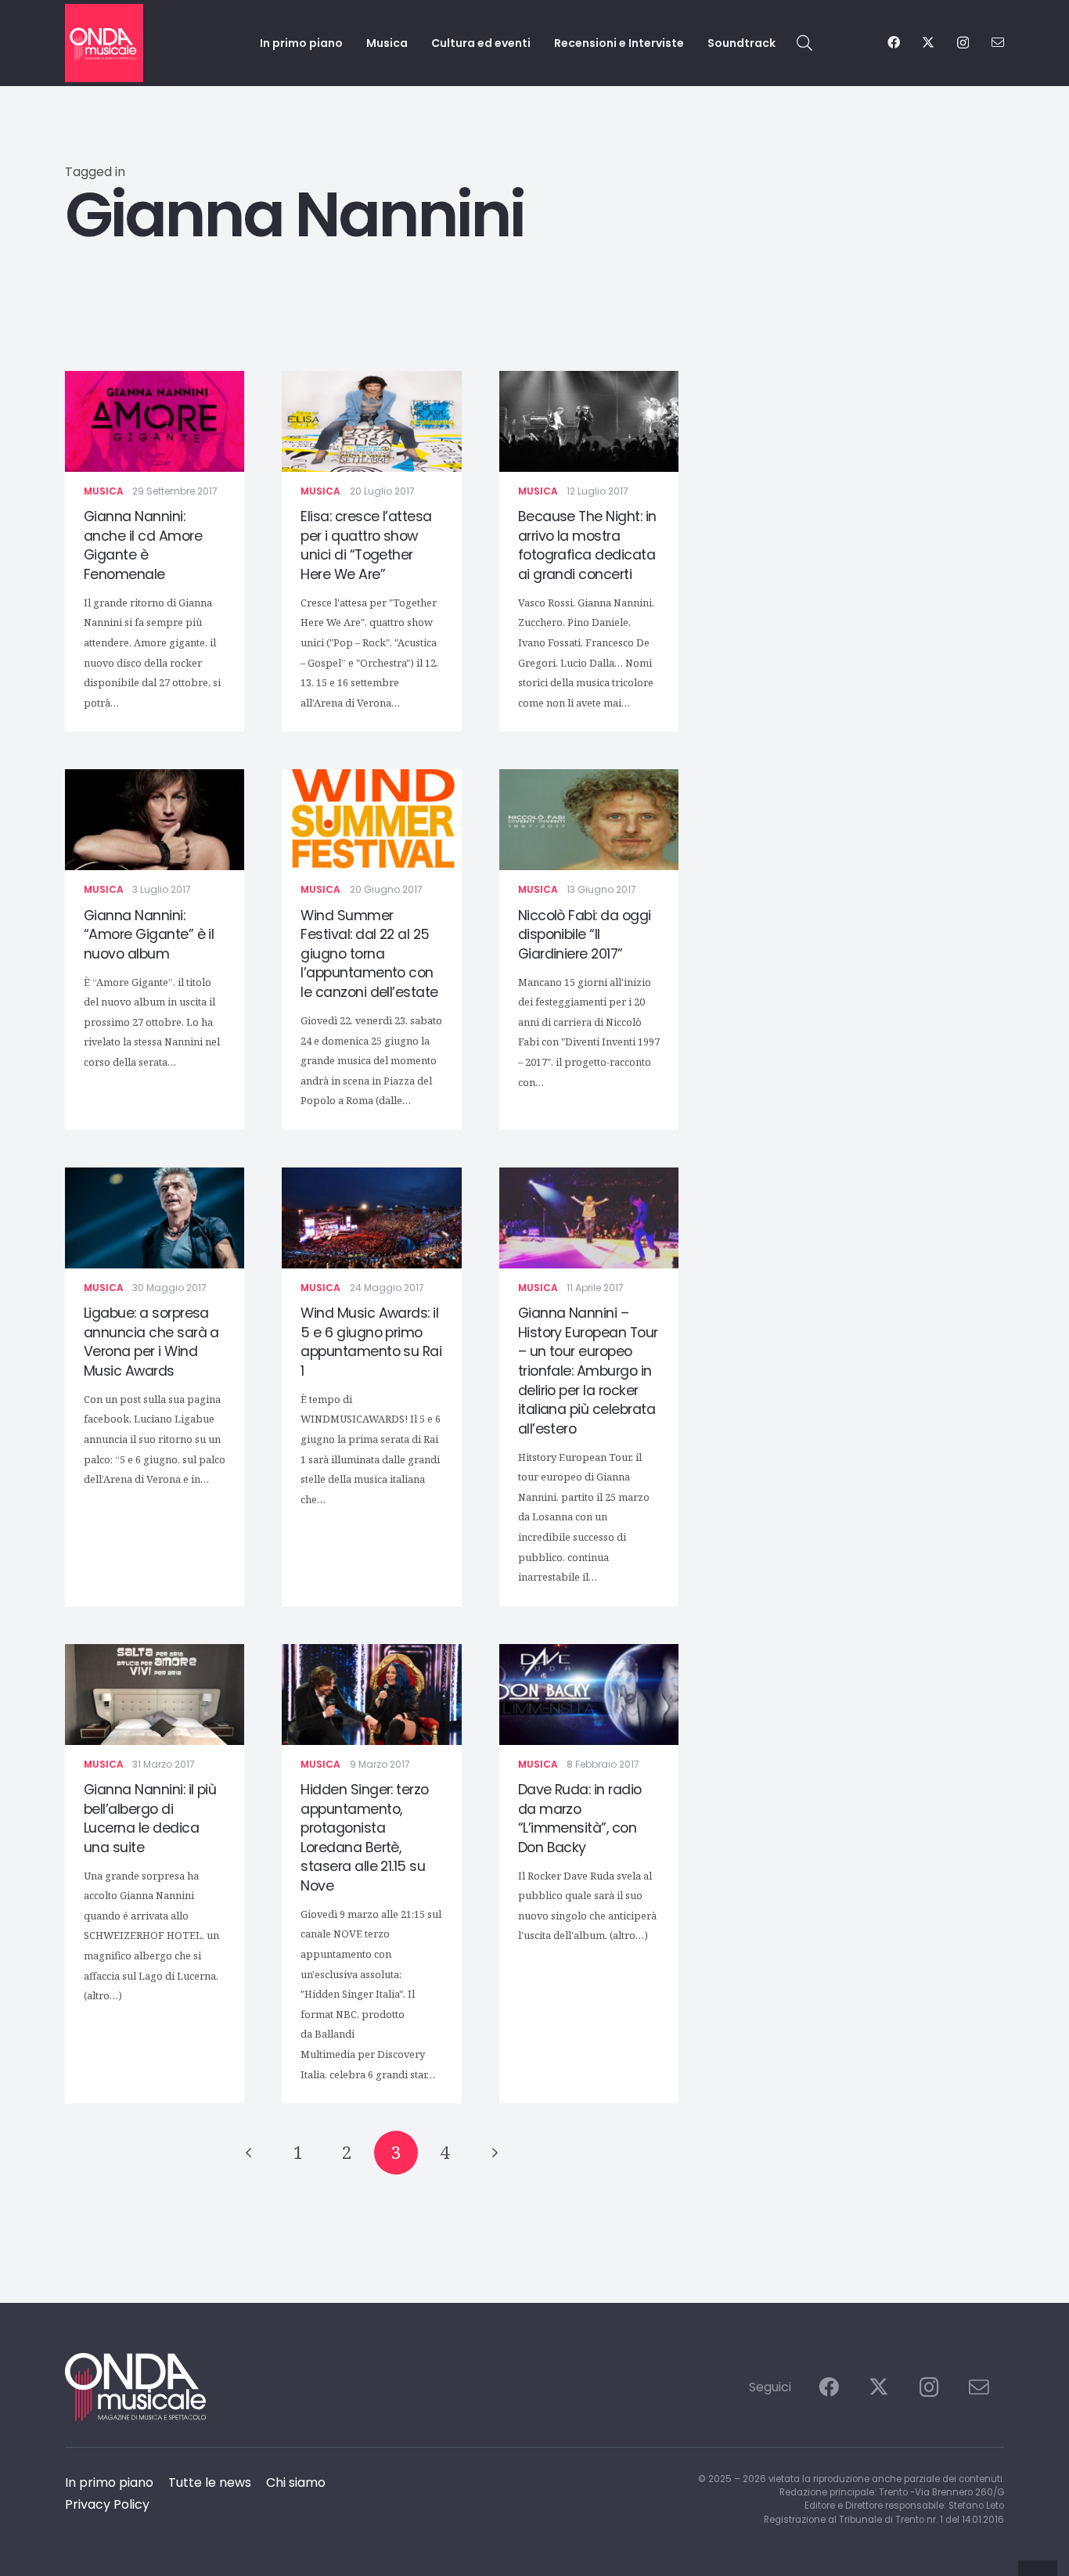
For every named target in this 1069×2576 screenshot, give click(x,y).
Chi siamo (296, 2482)
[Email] (998, 42)
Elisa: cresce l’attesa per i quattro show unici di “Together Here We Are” (366, 545)
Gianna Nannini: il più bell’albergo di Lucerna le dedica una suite (150, 1819)
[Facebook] (894, 42)
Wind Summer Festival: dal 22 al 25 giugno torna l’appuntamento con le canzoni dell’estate (369, 954)
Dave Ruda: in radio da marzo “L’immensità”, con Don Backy (580, 1819)
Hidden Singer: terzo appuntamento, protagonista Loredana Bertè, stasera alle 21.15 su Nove (364, 1838)
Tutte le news (210, 2482)
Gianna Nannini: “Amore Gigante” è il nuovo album (149, 935)
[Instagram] (963, 43)
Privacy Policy (107, 2504)
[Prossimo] (494, 2153)
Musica (104, 491)
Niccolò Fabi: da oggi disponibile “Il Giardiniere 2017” (585, 935)
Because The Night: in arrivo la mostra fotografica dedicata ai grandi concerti (587, 545)
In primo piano (109, 2482)
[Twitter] (928, 42)
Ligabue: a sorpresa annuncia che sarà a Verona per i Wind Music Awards (151, 1342)
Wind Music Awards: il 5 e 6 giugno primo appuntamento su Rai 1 (371, 1342)
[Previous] (250, 2153)
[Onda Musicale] (104, 43)
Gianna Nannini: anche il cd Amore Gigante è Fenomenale (143, 545)
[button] (804, 43)
